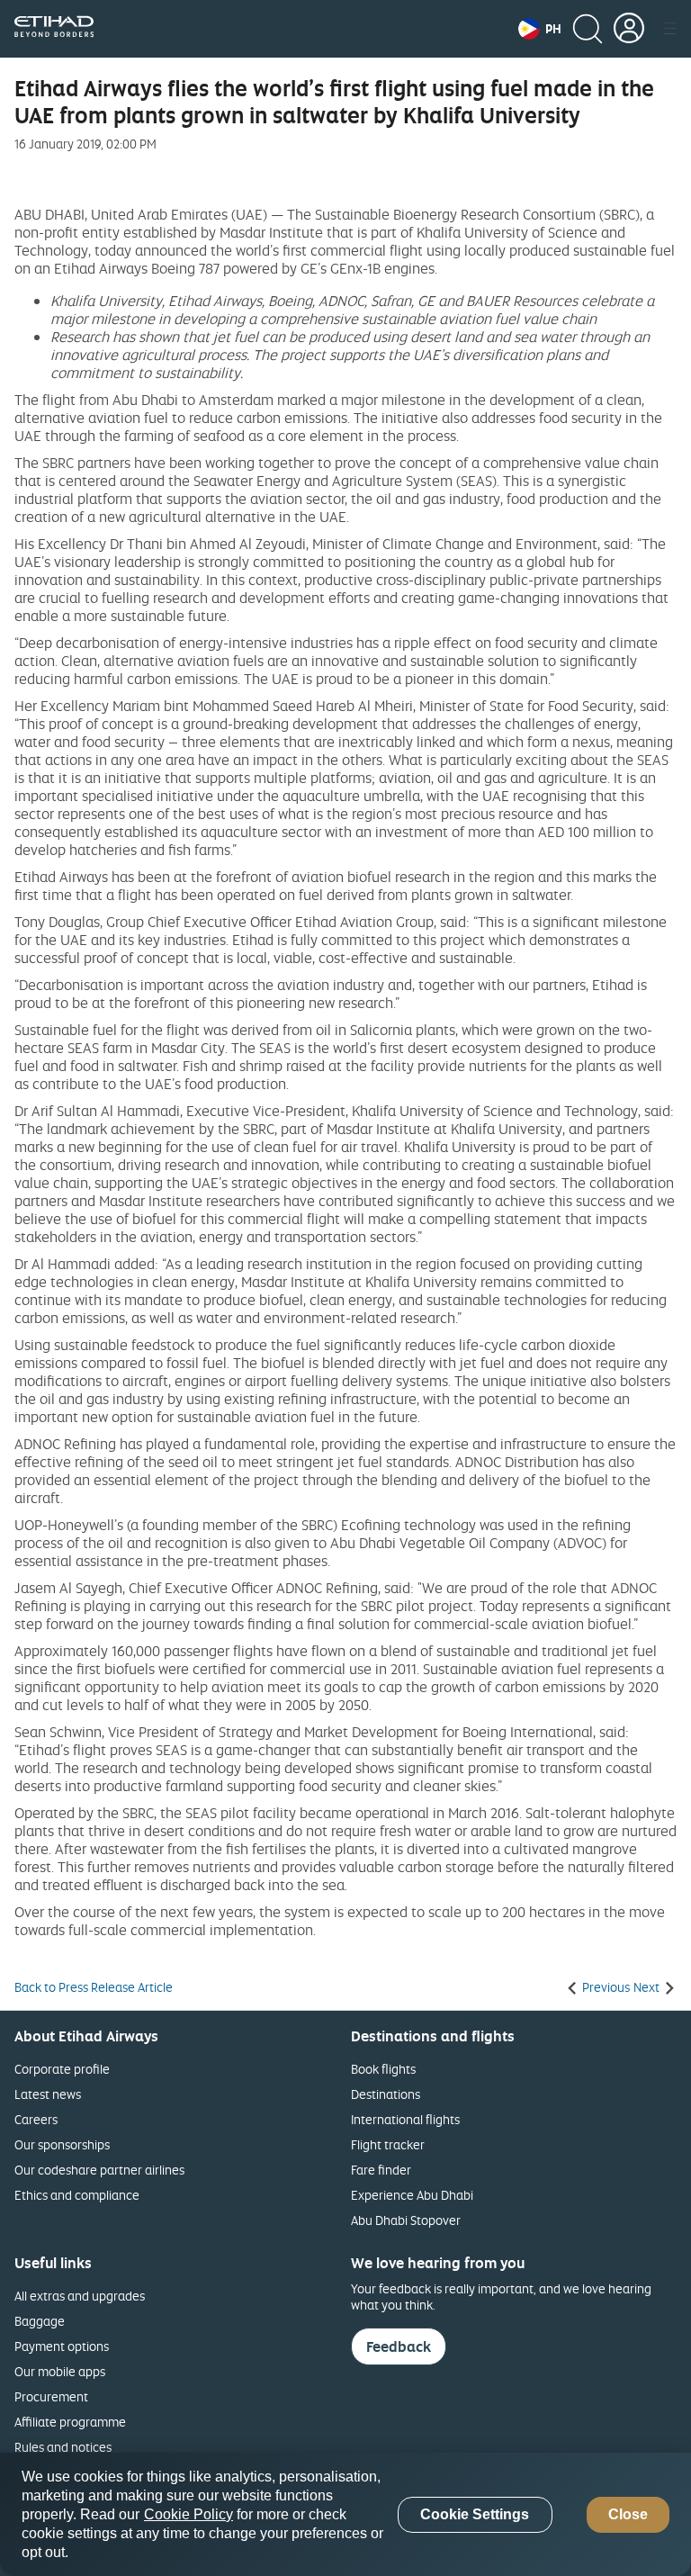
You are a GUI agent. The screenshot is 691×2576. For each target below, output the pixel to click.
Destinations (386, 2094)
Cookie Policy (188, 2514)
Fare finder (381, 2170)
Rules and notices (63, 2447)
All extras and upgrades (80, 2296)
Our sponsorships (62, 2144)
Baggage (40, 2321)
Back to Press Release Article (94, 1987)
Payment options (62, 2346)
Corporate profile (62, 2069)
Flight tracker (388, 2144)
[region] (345, 2514)
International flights (405, 2119)
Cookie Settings (475, 2514)
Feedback (399, 2346)
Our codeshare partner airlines (99, 2170)
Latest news (48, 2094)
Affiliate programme (70, 2422)
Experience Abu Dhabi (412, 2195)
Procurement (51, 2396)
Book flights (383, 2069)
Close (628, 2514)
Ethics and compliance (77, 2195)
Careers (36, 2119)
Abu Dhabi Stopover (406, 2220)
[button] (540, 29)
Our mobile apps (60, 2371)
